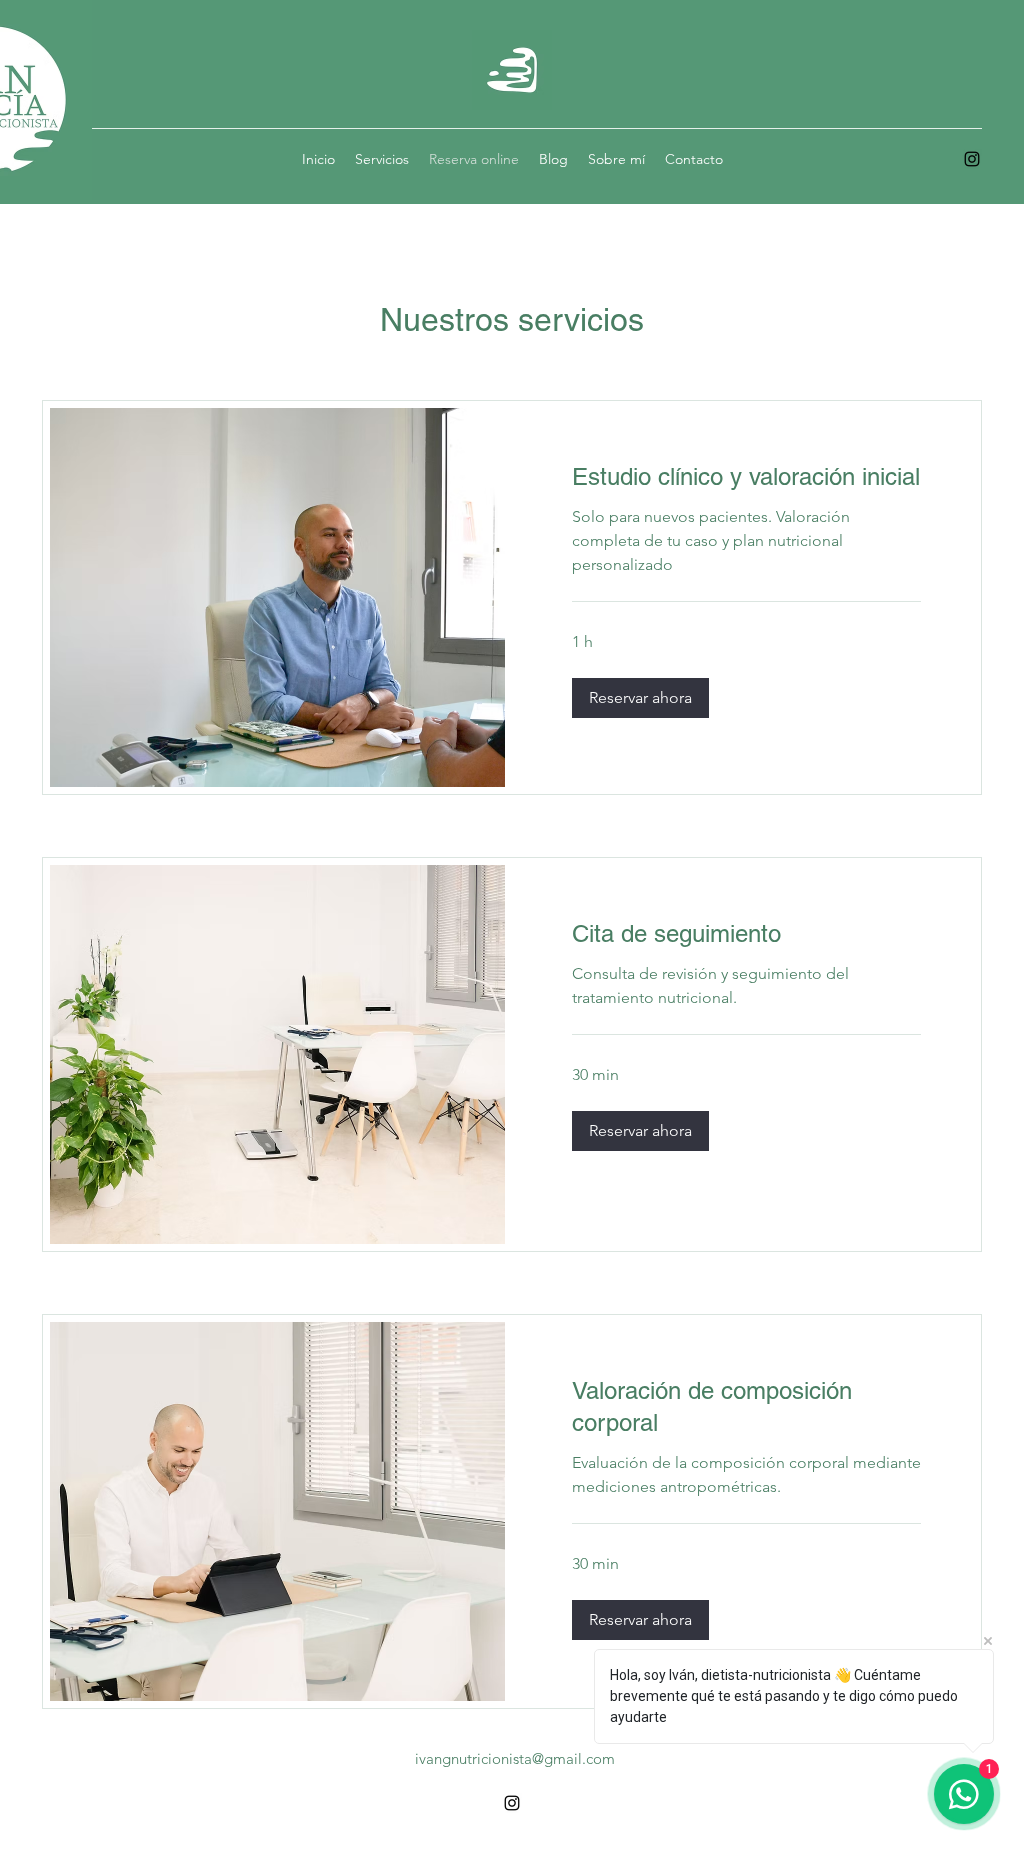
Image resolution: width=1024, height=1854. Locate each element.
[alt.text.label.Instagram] (972, 159)
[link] (746, 477)
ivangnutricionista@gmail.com (515, 1758)
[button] (640, 698)
